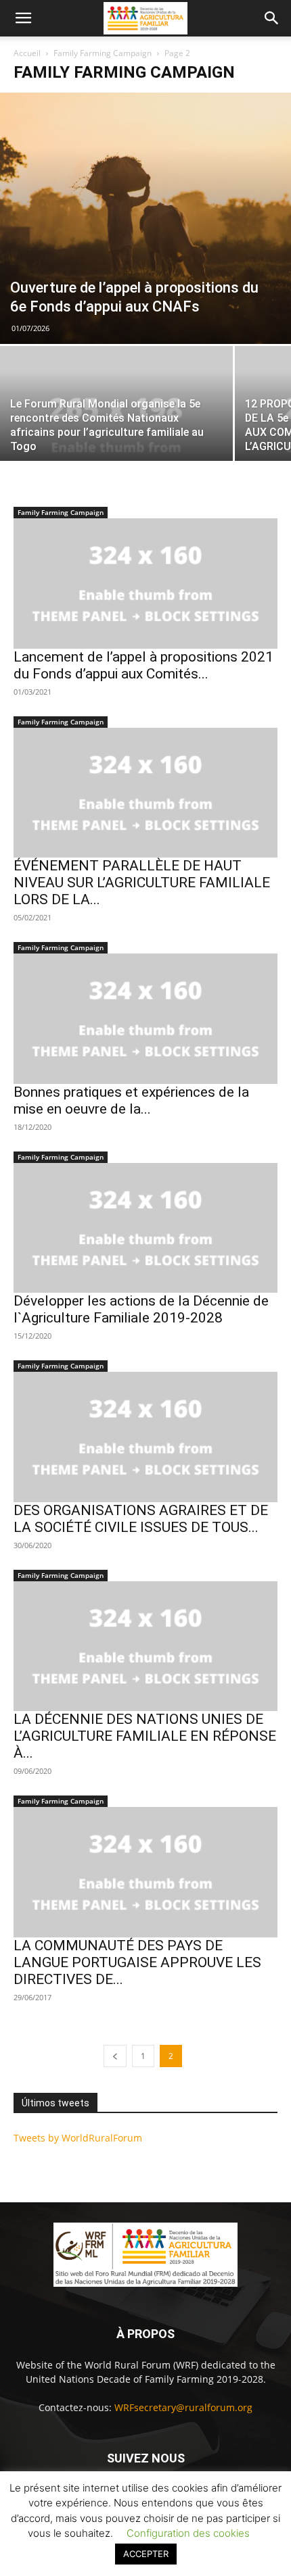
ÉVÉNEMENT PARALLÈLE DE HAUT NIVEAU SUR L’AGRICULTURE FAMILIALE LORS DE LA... (142, 883)
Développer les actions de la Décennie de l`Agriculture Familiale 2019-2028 (141, 1309)
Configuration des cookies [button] (188, 2533)
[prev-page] (115, 2056)
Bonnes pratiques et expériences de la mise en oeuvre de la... (131, 1100)
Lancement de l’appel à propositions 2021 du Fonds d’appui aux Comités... (143, 665)
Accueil (27, 53)
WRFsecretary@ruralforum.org (183, 2407)
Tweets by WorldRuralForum (78, 2138)
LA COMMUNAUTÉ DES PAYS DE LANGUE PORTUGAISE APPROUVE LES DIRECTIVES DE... (137, 1962)
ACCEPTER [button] (146, 2554)
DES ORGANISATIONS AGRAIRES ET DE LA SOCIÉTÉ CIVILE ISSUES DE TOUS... (141, 1519)
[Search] (272, 18)
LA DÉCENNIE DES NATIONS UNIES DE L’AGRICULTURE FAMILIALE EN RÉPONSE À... (145, 1736)
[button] (23, 18)
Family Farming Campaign (103, 53)
